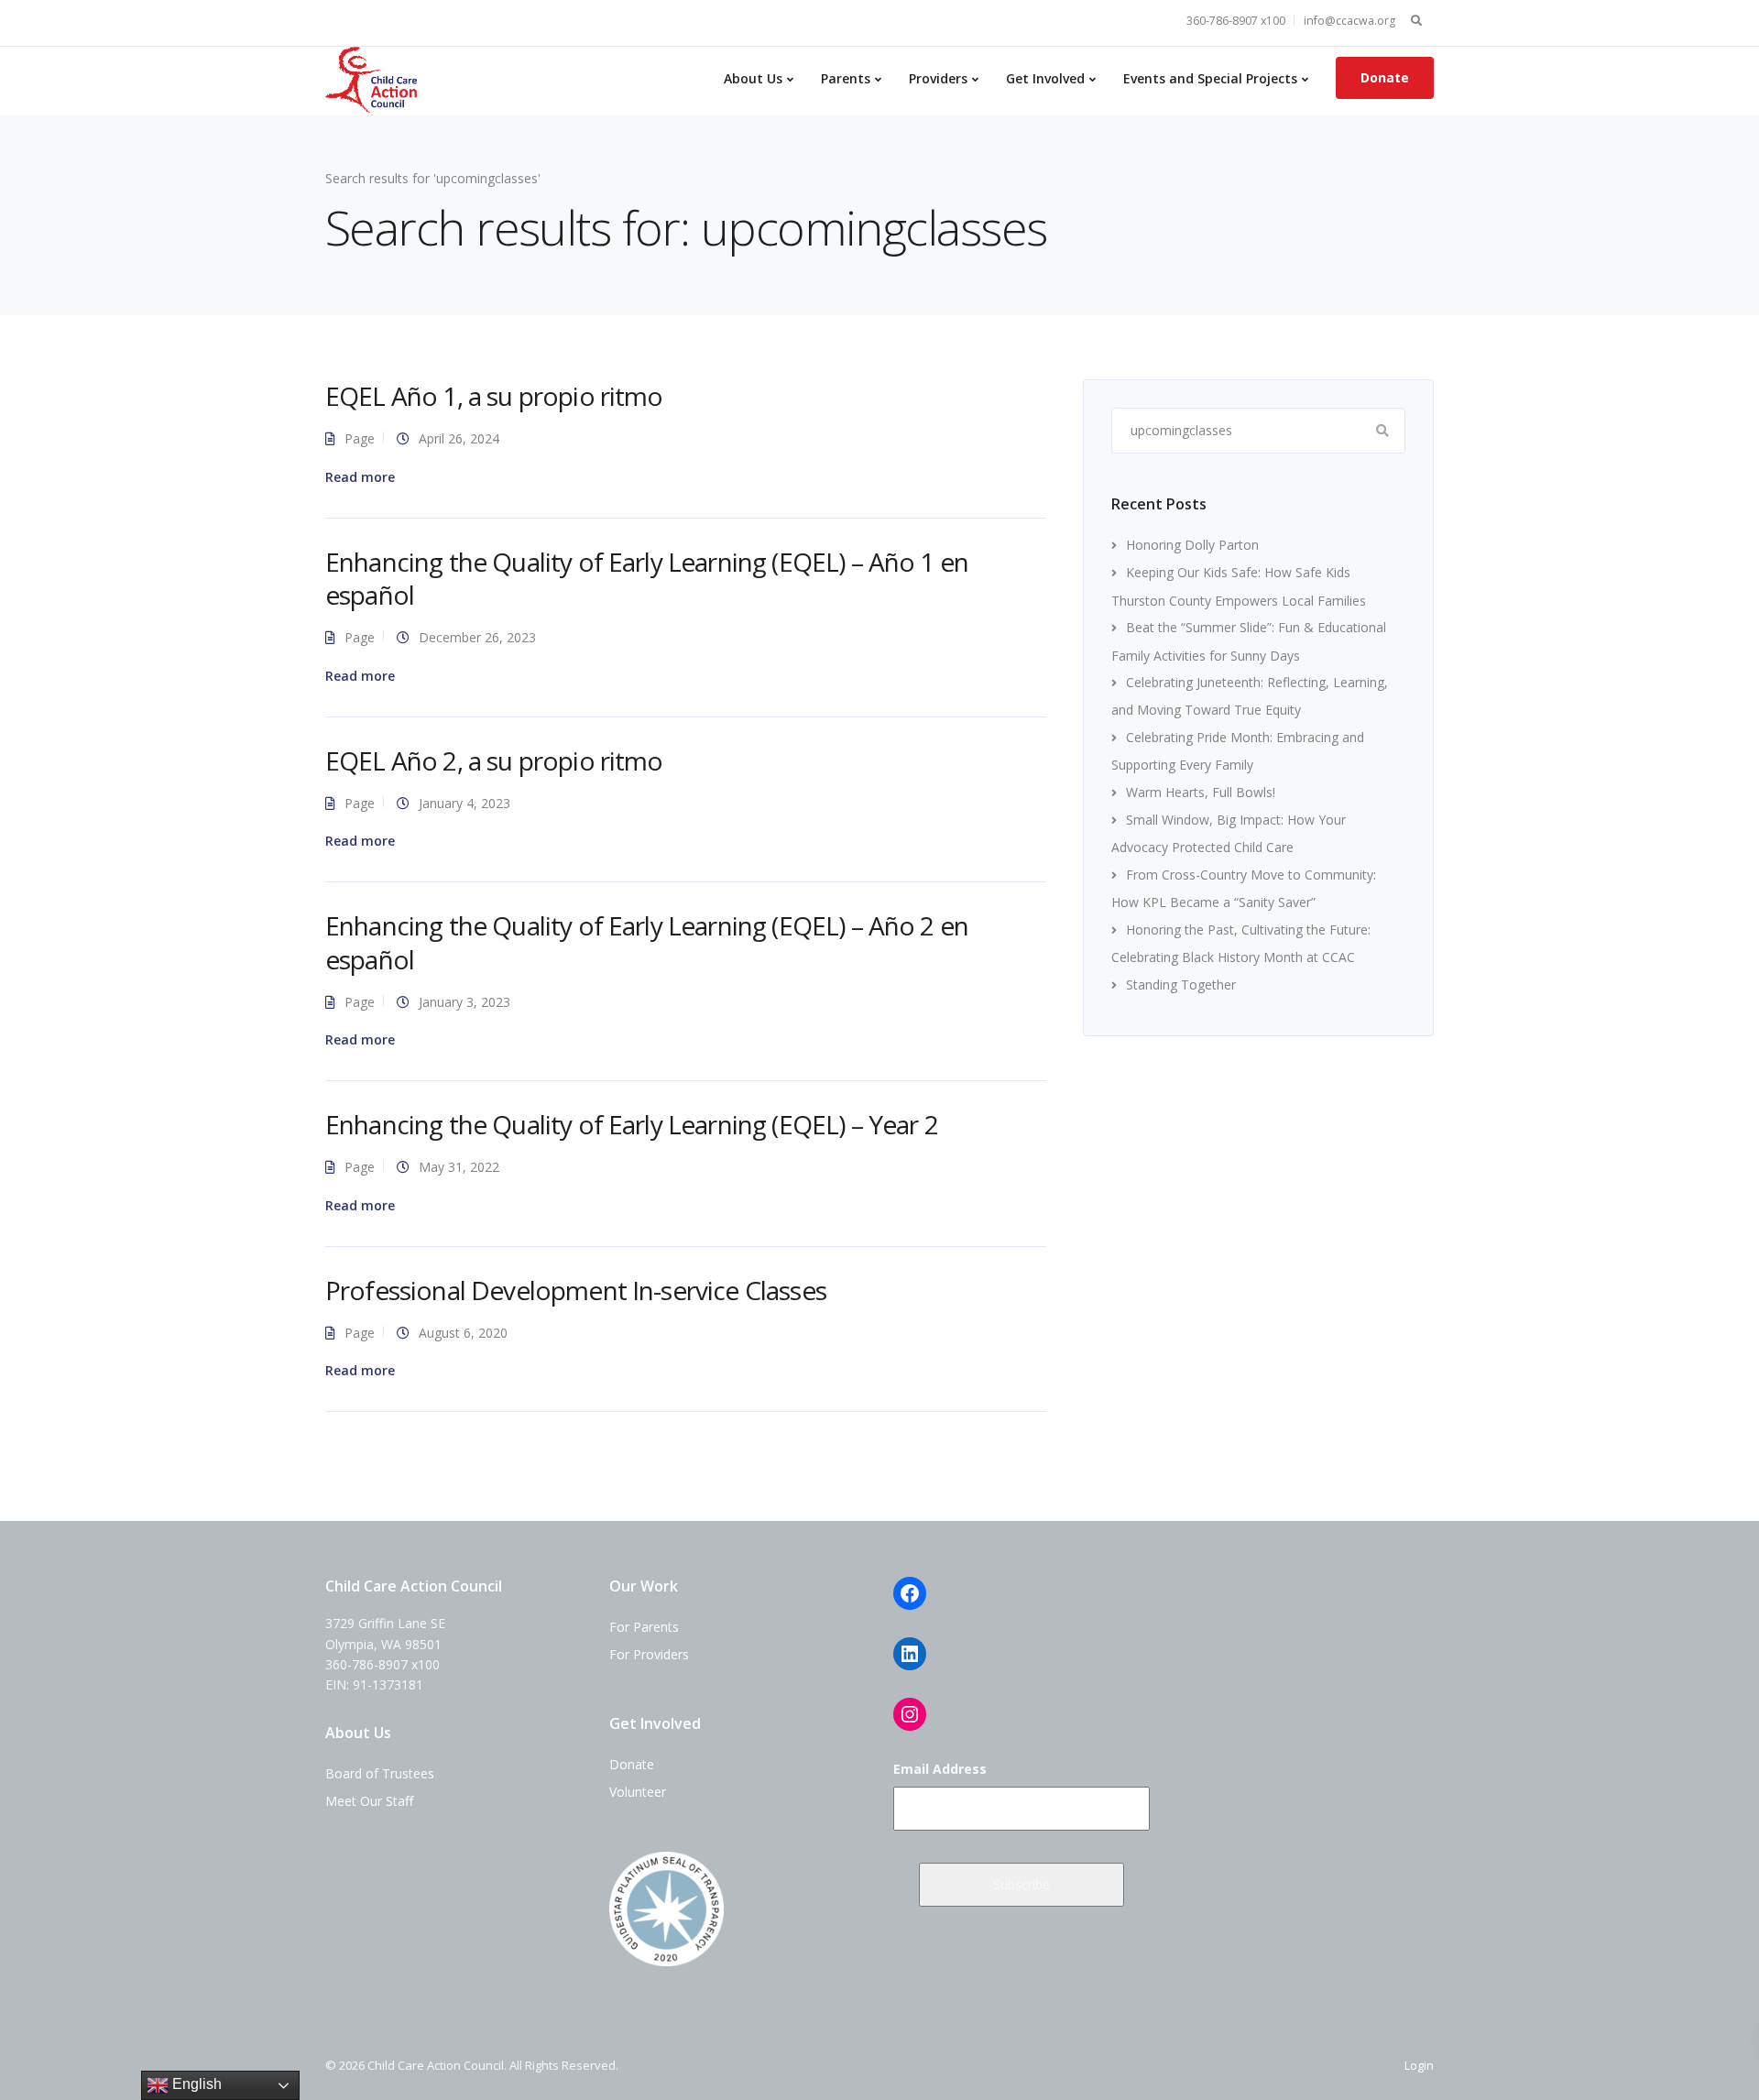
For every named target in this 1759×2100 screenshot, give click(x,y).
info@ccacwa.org (1349, 21)
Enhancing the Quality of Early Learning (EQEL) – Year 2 (632, 1124)
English (195, 2084)
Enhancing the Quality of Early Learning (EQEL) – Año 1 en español (647, 578)
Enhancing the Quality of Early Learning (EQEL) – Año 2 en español (647, 942)
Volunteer (638, 1792)
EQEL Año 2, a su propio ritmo (494, 760)
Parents (846, 78)
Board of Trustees (380, 1773)
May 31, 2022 (459, 1167)
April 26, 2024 (459, 438)
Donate (1385, 77)
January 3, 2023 (464, 1002)
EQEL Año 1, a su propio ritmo (494, 396)
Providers (938, 78)
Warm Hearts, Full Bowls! (1201, 792)
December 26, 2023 (477, 637)
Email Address (940, 1769)
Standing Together (1181, 984)
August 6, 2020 (463, 1333)
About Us (753, 78)
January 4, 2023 (464, 803)
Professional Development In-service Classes (576, 1290)
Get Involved (1045, 78)
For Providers (649, 1654)
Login (1419, 2065)
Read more (360, 477)
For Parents (644, 1627)
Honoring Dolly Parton (1192, 545)
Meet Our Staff (369, 1801)
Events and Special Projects (1210, 78)
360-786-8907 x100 (1236, 21)
